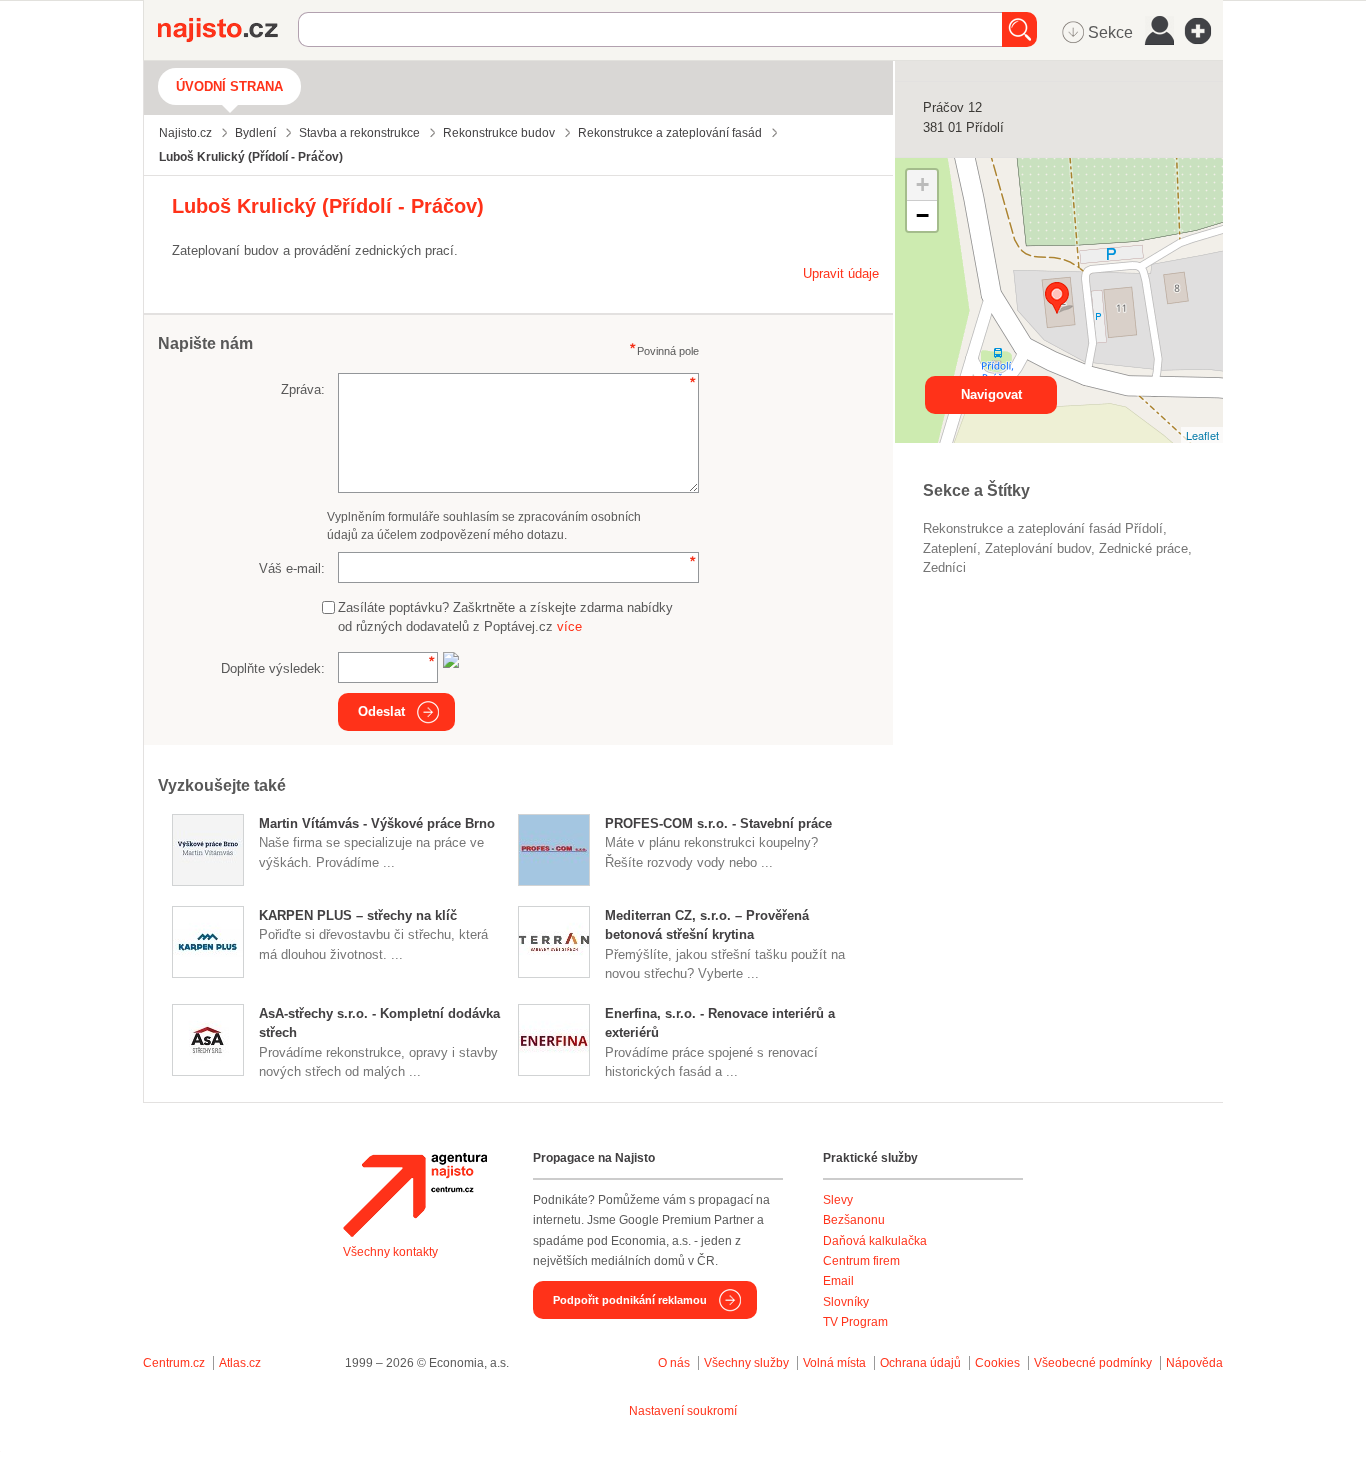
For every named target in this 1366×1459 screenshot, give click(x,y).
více (569, 626)
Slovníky (846, 1302)
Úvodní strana (229, 86)
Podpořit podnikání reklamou (630, 1300)
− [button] (922, 215)
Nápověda (1194, 1363)
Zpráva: (303, 389)
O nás (674, 1363)
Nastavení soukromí (683, 1411)
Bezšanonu (854, 1220)
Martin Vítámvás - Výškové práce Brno (377, 823)
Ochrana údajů (920, 1363)
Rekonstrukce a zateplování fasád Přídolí (1043, 528)
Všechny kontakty (390, 1252)
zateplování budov (1038, 548)
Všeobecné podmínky (1093, 1363)
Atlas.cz (240, 1363)
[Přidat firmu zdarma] (1204, 31)
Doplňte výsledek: (273, 668)
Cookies (997, 1363)
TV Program (855, 1322)
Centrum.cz (174, 1363)
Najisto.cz (228, 30)
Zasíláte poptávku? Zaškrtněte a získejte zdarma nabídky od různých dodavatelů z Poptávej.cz (505, 617)
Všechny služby (748, 1363)
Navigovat (991, 394)
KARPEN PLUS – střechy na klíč (358, 915)
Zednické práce (1143, 548)
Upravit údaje (841, 273)
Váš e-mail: (292, 568)
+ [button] (922, 184)
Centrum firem (861, 1261)
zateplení (950, 548)
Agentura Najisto (415, 1195)
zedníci (944, 567)
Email (838, 1281)
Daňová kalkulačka (875, 1241)
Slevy (838, 1200)
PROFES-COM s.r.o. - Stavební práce (718, 823)
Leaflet (1202, 435)
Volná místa (834, 1363)
